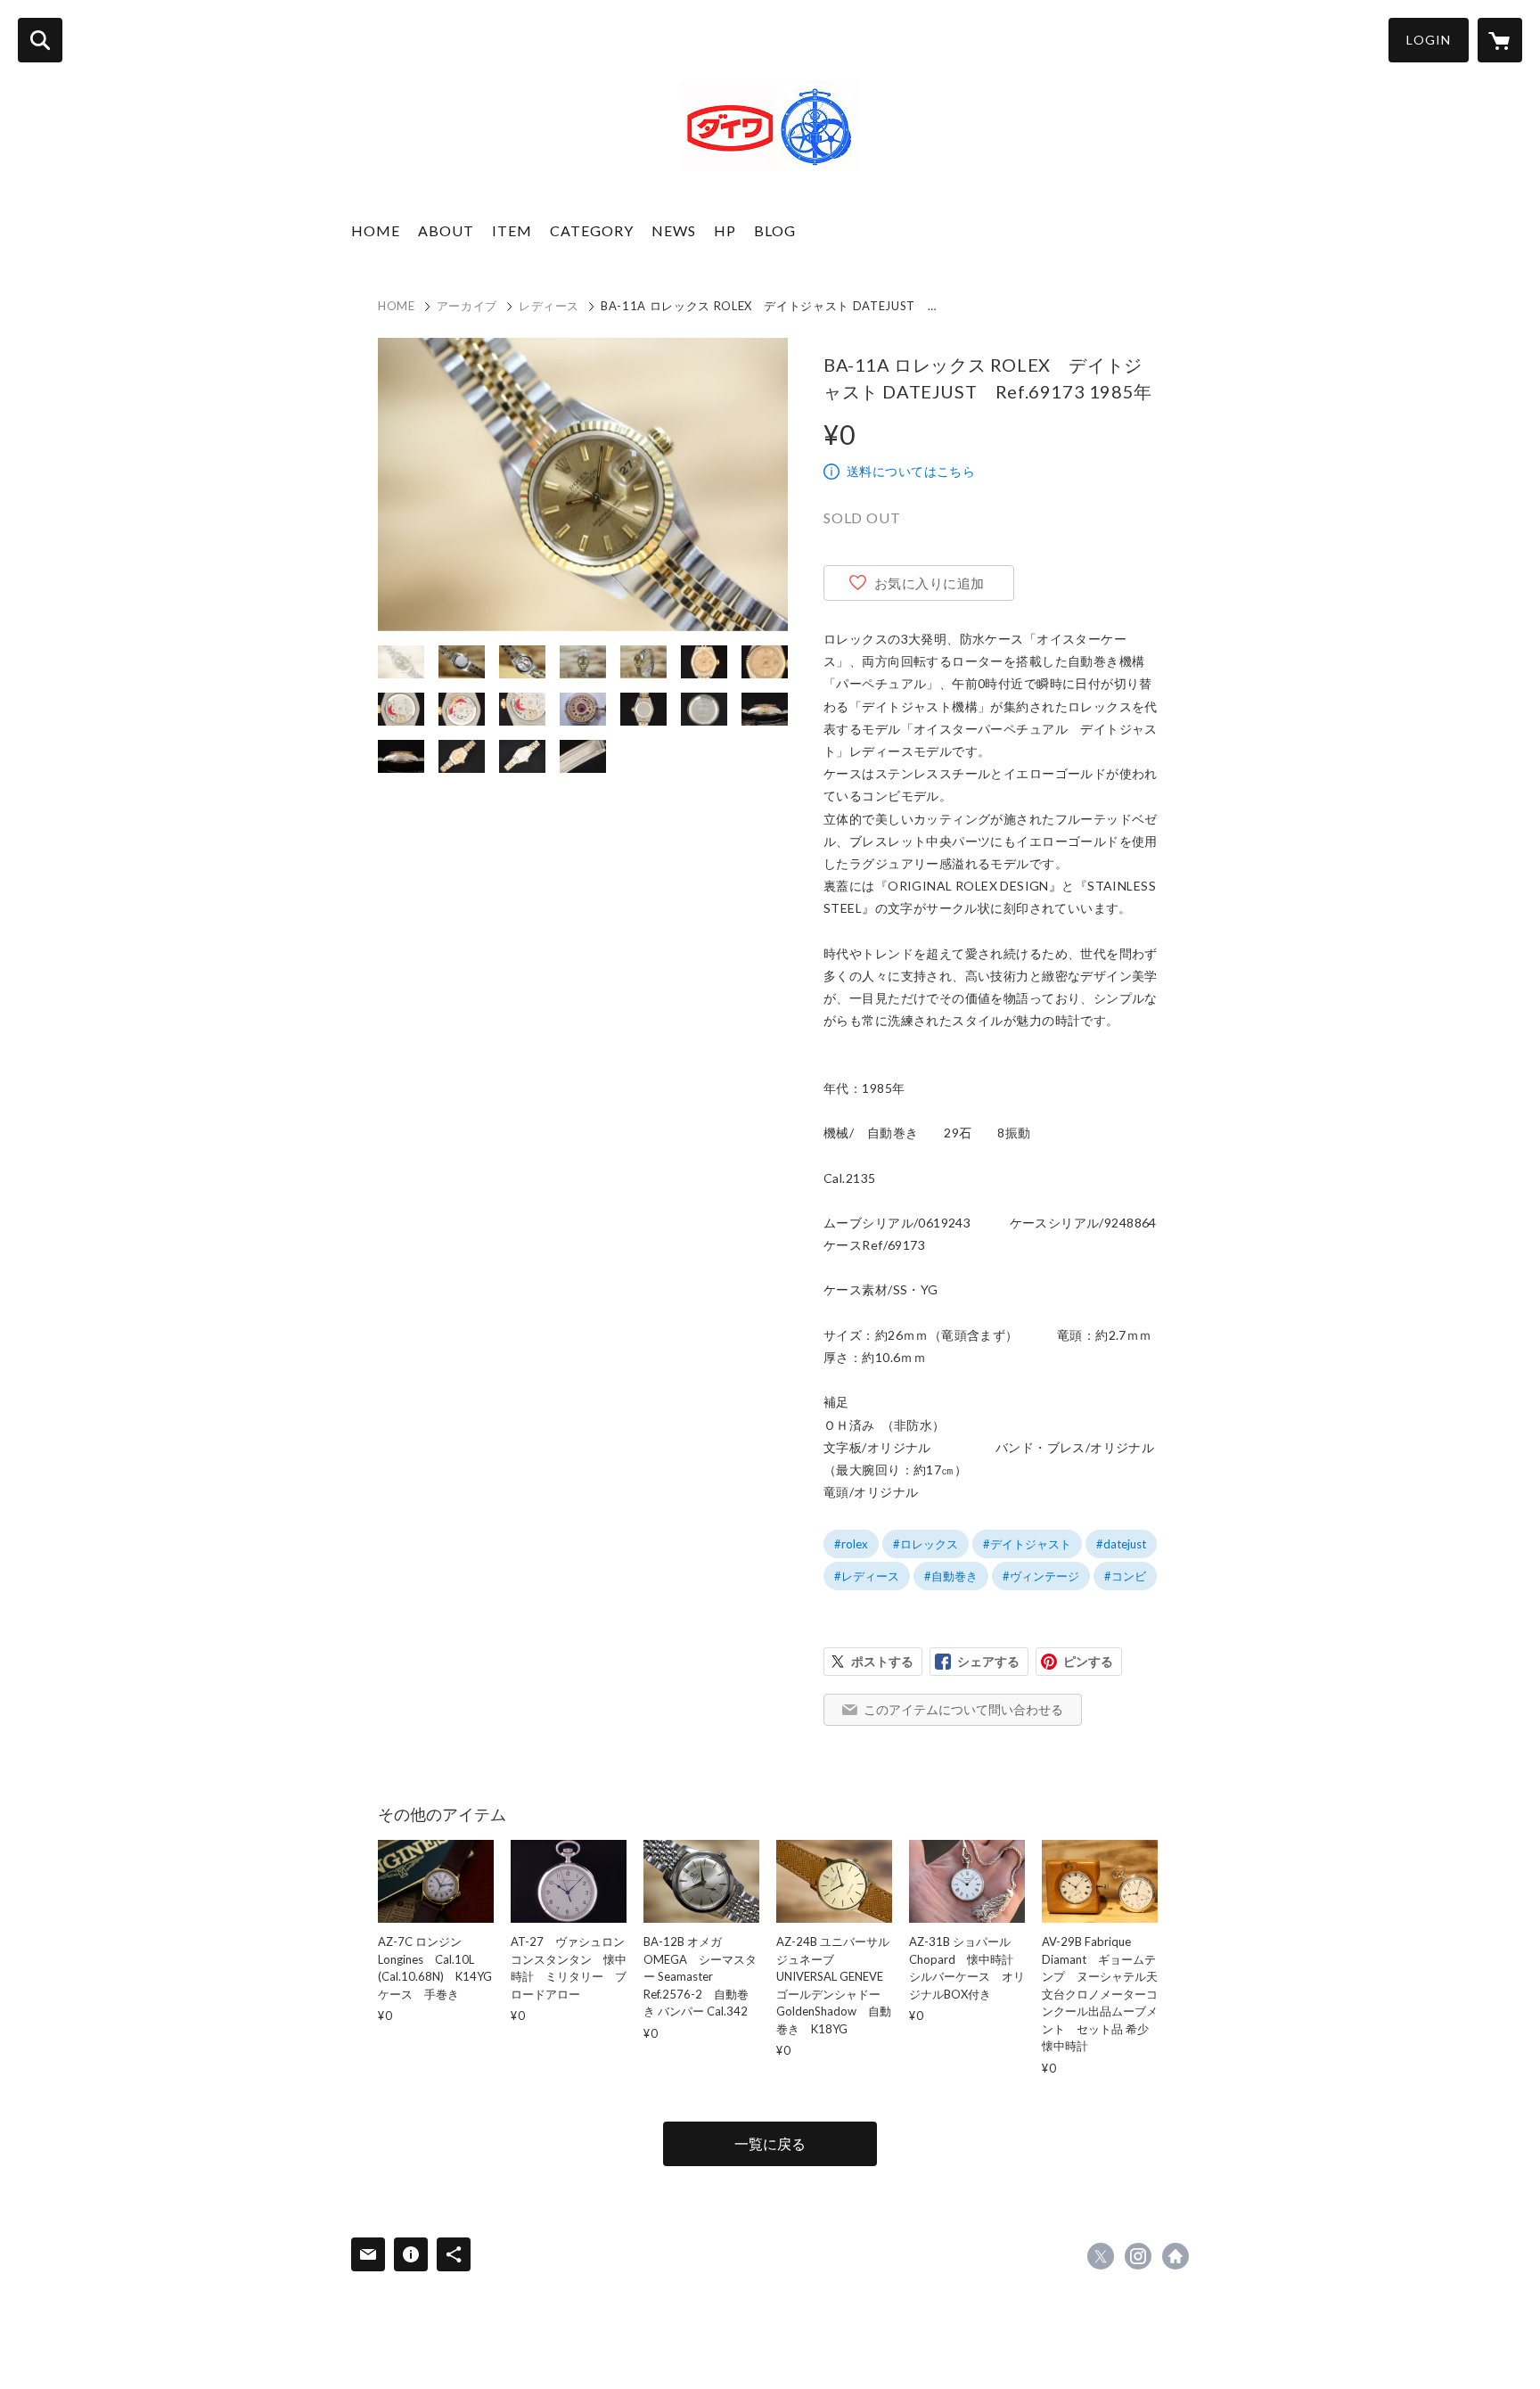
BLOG (775, 230)
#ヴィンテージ (1041, 1576)
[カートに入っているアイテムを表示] (1500, 40)
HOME (376, 230)
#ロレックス (926, 1544)
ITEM (512, 230)
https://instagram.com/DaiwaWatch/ (1138, 2256)
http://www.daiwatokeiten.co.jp (1175, 2256)
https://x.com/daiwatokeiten (1101, 2256)
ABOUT (446, 230)
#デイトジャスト (1027, 1544)
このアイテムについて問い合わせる (963, 1709)
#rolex (851, 1544)
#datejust (1121, 1544)
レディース (549, 306)
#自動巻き (951, 1576)
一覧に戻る (770, 2143)
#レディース (867, 1576)
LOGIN (1429, 40)
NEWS (674, 230)
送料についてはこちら (911, 471)
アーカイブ (467, 306)
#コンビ (1125, 1576)
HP (725, 230)
